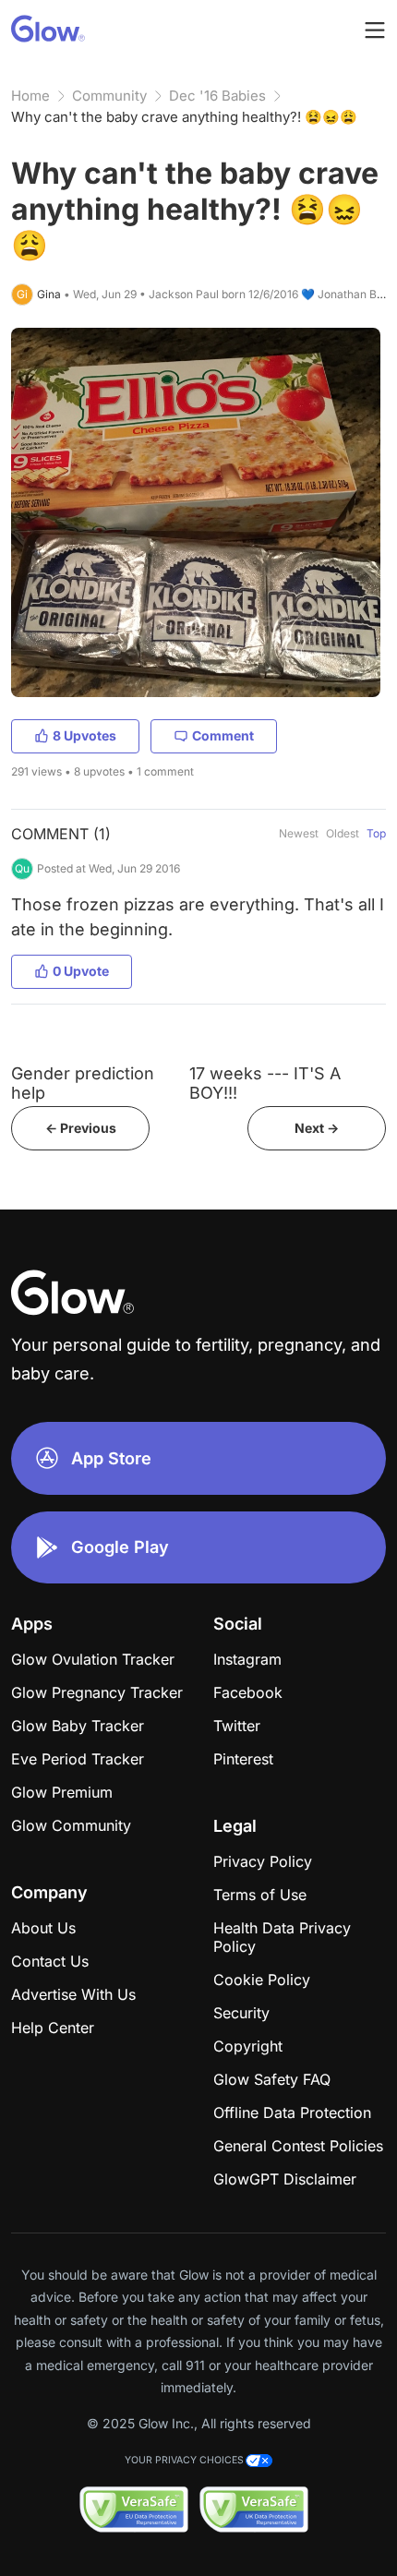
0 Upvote (81, 971)
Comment (223, 735)
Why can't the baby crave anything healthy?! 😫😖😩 (184, 117)
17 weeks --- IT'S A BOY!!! (265, 1083)
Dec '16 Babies (217, 96)
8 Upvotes (84, 735)
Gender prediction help (83, 1083)
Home (30, 96)
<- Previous (81, 1128)
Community (109, 96)
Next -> (317, 1128)
